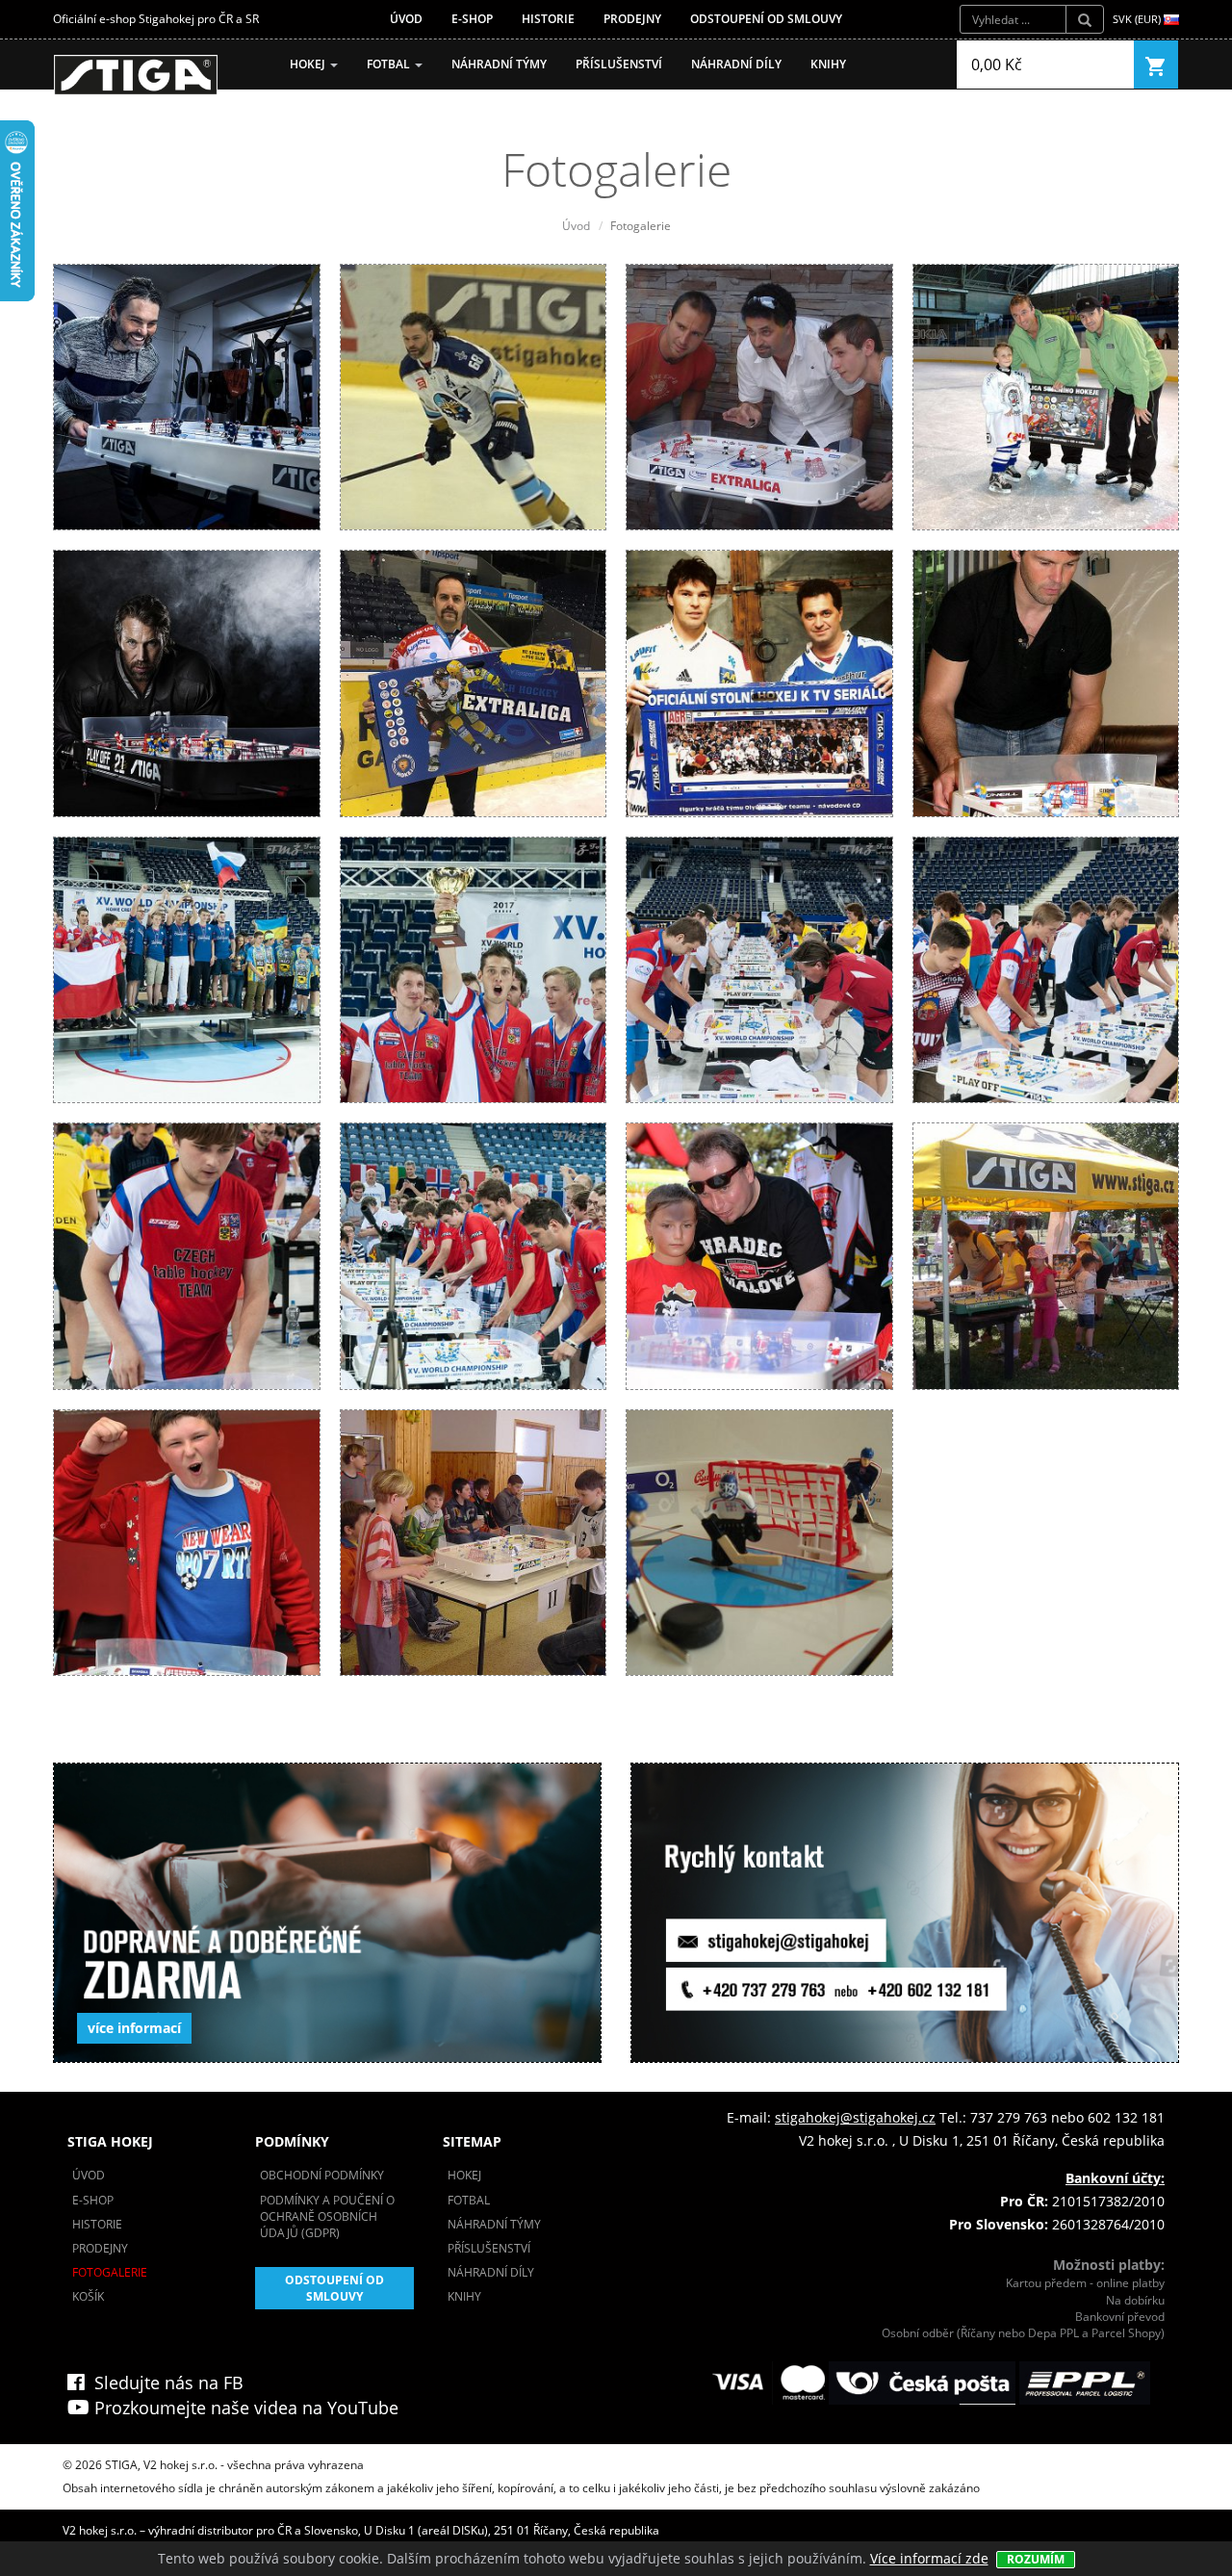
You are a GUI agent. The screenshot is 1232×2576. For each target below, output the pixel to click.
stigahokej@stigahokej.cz (855, 2117)
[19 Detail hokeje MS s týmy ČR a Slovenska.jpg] (759, 1541)
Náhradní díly (736, 64)
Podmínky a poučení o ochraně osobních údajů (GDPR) (327, 2216)
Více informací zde (929, 2558)
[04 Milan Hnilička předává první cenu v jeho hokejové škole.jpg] (1046, 395)
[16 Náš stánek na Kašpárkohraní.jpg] (1046, 1255)
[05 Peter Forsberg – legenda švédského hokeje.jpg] (187, 682)
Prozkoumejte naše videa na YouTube (244, 2408)
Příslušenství (619, 64)
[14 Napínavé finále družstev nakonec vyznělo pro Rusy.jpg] (474, 1255)
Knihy (828, 64)
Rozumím (1036, 2559)
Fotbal (390, 64)
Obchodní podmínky (322, 2175)
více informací (134, 2028)
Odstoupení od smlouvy (766, 19)
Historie (548, 19)
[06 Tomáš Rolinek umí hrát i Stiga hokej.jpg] (474, 682)
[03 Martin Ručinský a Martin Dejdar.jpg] (759, 395)
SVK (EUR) (1138, 19)
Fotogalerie (110, 2272)
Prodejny (632, 19)
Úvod (406, 19)
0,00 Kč (997, 64)
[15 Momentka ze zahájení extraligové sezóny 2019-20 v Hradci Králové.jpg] (759, 1255)
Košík (88, 2296)
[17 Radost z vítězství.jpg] (187, 1541)
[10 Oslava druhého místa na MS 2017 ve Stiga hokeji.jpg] (474, 968)
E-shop (472, 19)
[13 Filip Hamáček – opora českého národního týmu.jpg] (187, 1255)
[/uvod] (136, 75)
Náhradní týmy (499, 64)
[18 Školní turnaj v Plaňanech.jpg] (474, 1541)
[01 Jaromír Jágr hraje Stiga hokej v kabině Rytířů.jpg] (187, 395)
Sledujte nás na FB (164, 2383)
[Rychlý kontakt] (905, 1913)
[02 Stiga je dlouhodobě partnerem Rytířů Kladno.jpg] (474, 395)
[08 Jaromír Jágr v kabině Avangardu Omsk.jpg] (1046, 682)
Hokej (309, 64)
